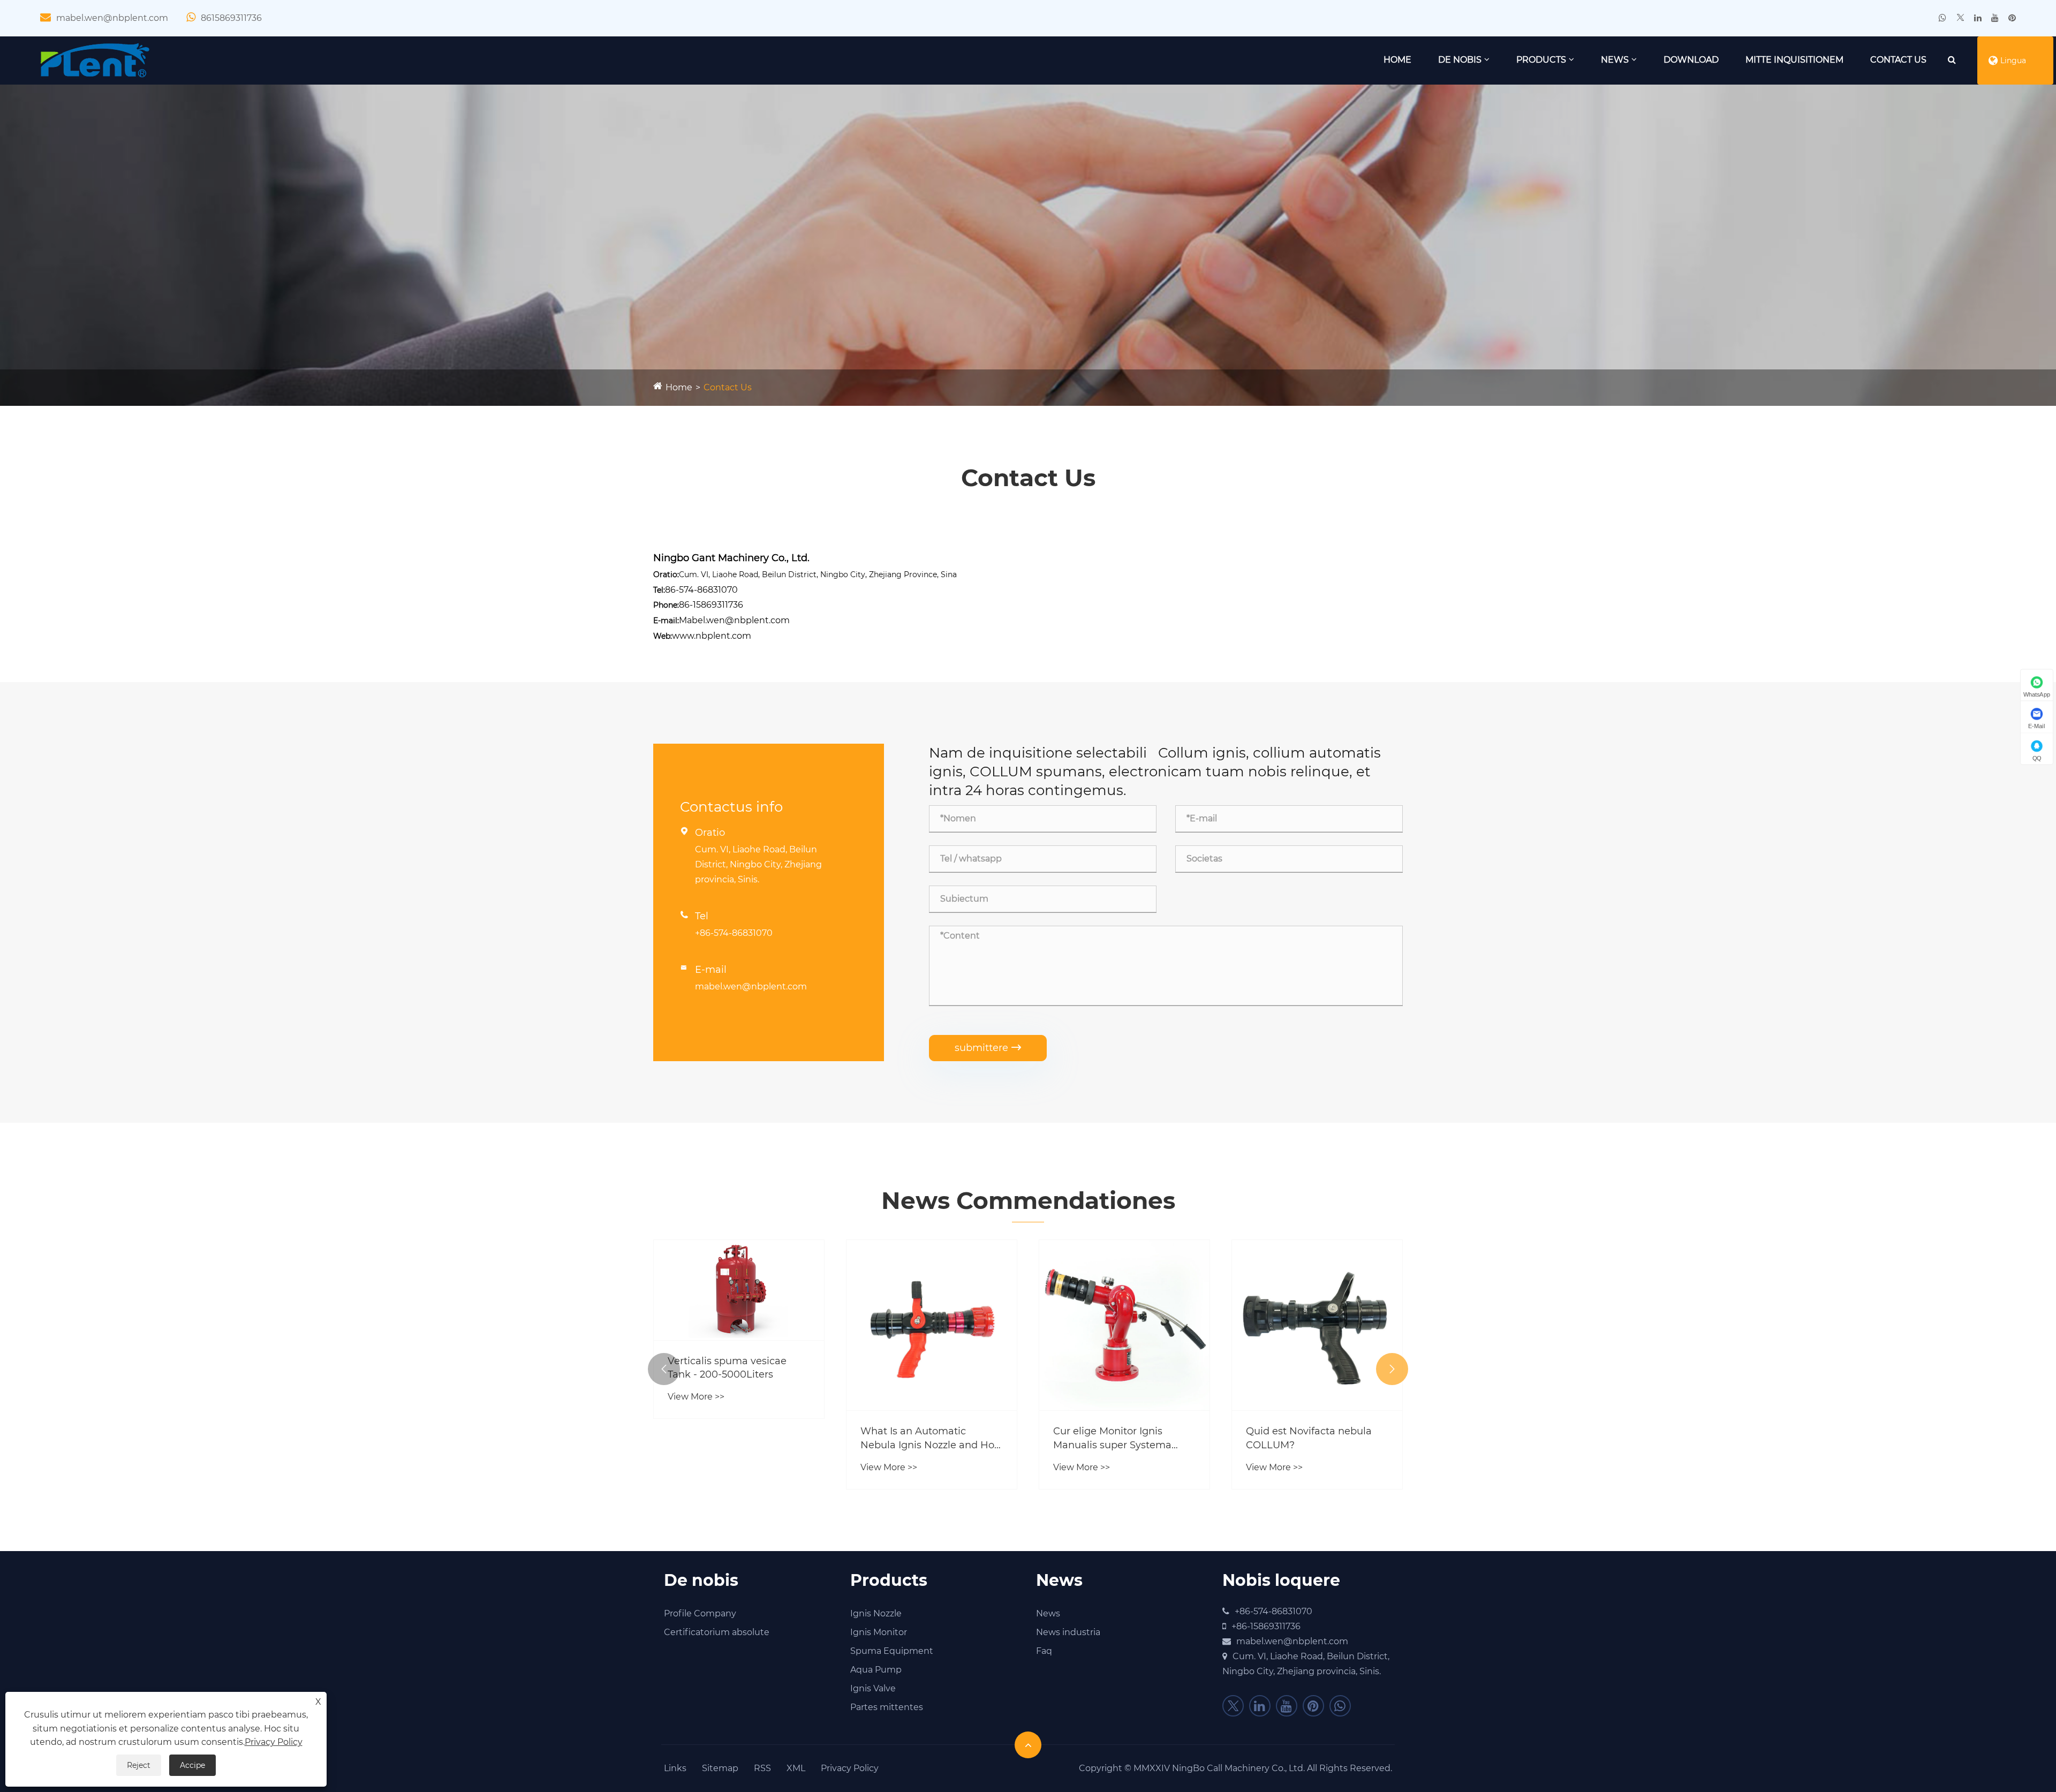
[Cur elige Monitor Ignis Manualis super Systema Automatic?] (932, 1325)
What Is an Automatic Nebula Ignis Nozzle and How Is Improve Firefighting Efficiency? (739, 1438)
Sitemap (720, 1768)
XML (796, 1768)
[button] (664, 1369)
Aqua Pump (876, 1670)
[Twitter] (1960, 18)
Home (1397, 60)
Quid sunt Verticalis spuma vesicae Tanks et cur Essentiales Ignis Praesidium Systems (1315, 1438)
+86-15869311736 (1266, 1626)
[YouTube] (1995, 18)
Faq (1044, 1651)
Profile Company (700, 1613)
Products (1541, 60)
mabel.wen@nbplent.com (112, 18)
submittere (988, 1048)
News (1615, 60)
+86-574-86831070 (734, 933)
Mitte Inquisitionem (1794, 60)
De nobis (1460, 60)
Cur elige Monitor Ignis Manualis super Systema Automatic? (920, 1438)
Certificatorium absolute (717, 1632)
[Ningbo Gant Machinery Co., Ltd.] (96, 60)
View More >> (696, 1467)
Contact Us (1898, 60)
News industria (1068, 1632)
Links (675, 1768)
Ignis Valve (873, 1688)
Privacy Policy (850, 1768)
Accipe (192, 1765)
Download (1691, 60)
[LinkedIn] (1978, 18)
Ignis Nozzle (876, 1613)
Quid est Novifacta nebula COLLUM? (1116, 1438)
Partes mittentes (887, 1707)
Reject (139, 1765)
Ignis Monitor (879, 1632)
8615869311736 (231, 18)
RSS (762, 1768)
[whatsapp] (1942, 18)
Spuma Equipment (892, 1651)
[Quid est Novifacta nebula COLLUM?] (1124, 1325)
